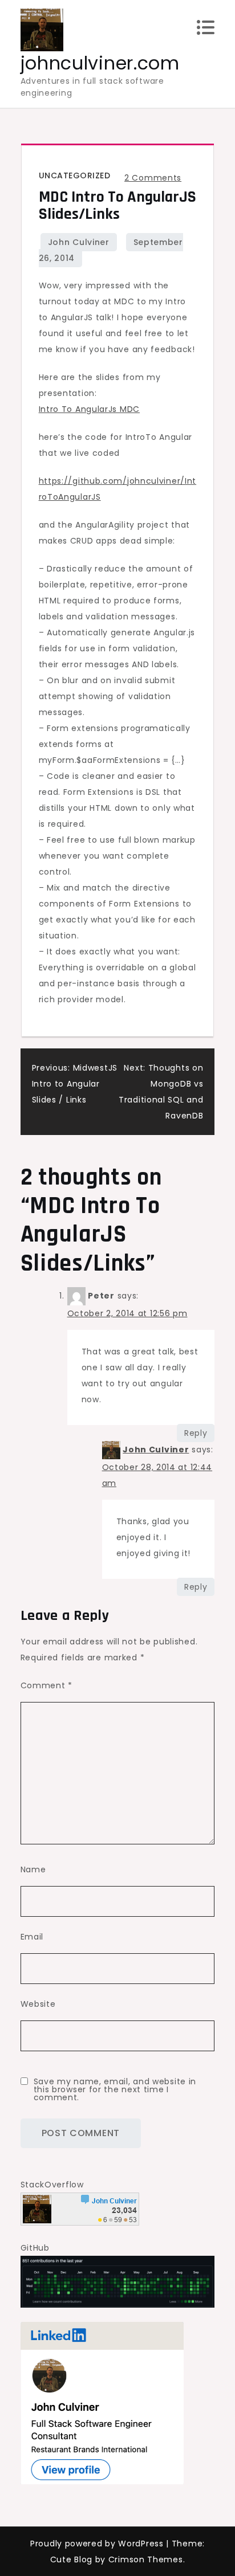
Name (33, 1869)
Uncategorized (75, 175)
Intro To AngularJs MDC (89, 409)
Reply (196, 1433)
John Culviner (79, 242)
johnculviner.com (100, 63)
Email (32, 1937)
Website (38, 2004)
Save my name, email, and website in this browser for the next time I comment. (115, 2089)
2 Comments (153, 178)
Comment (46, 1685)
